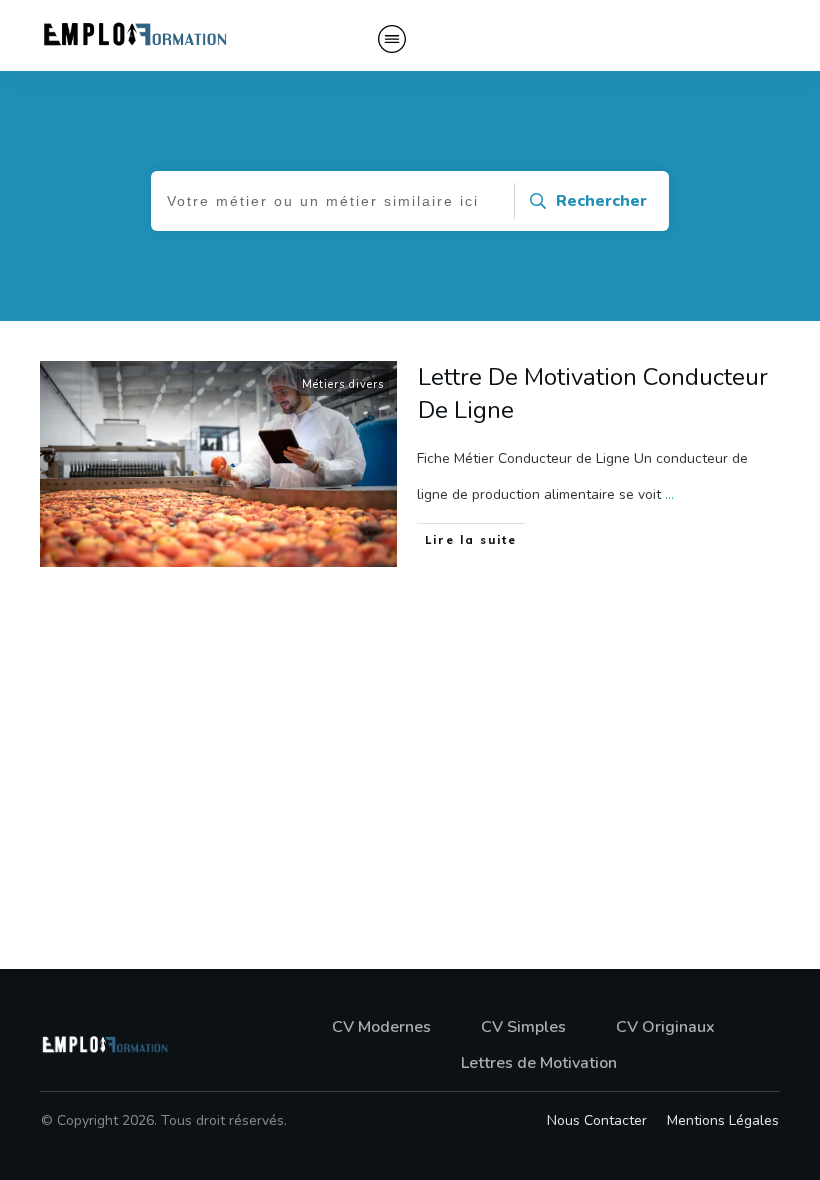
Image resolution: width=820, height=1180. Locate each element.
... (669, 494)
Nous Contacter (597, 1120)
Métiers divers (343, 384)
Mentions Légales (723, 1120)
